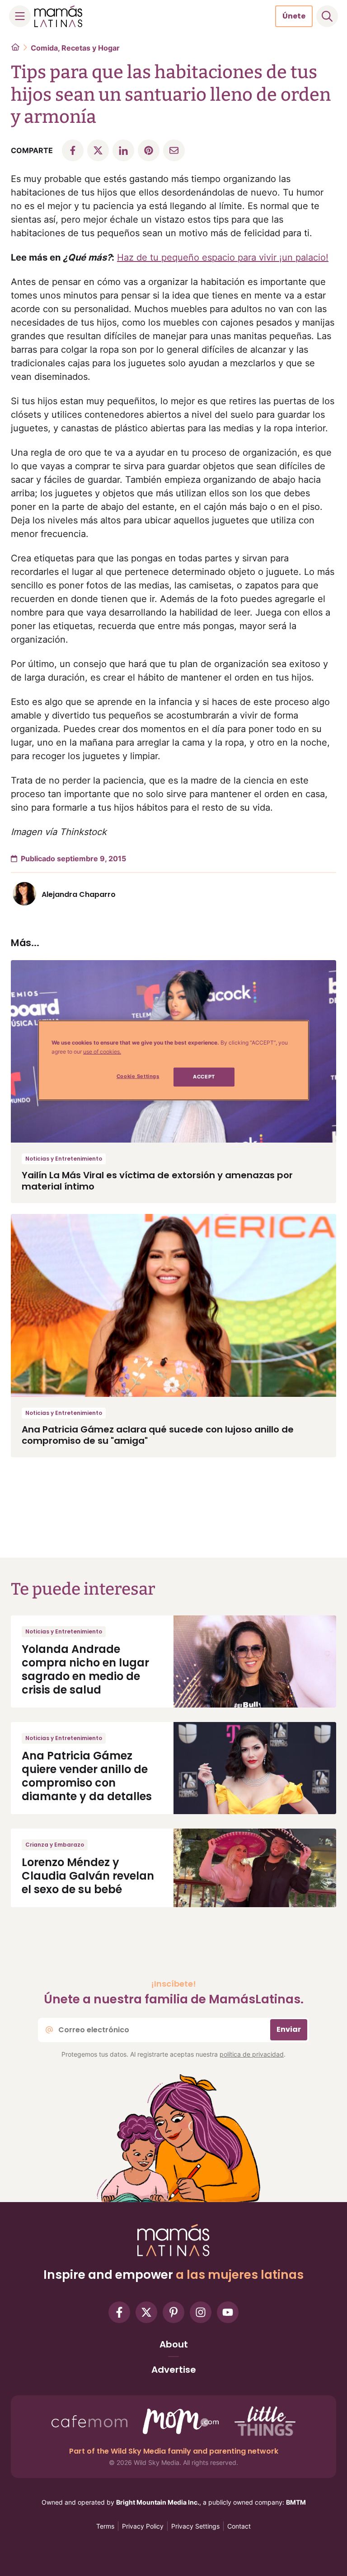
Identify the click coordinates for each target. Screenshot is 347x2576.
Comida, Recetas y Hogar (75, 48)
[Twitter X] (146, 2312)
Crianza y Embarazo (55, 1845)
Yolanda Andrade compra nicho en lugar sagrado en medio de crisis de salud (85, 1669)
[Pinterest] (173, 2312)
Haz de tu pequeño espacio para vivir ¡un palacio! (223, 257)
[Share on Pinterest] (149, 150)
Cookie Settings (138, 1076)
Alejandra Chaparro (79, 894)
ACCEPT (204, 1077)
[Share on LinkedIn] (123, 150)
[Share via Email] (174, 150)
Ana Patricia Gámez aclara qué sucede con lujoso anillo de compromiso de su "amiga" (158, 1435)
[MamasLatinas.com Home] (58, 16)
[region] (173, 1060)
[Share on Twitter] (98, 150)
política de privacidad (252, 2054)
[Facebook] (119, 2312)
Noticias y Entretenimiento (64, 1159)
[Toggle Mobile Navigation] (20, 16)
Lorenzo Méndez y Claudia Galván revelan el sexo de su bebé (88, 1876)
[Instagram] (201, 2312)
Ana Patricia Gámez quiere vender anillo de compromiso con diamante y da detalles (87, 1776)
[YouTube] (228, 2312)
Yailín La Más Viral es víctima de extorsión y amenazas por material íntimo (157, 1181)
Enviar (289, 2029)
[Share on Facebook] (73, 150)
